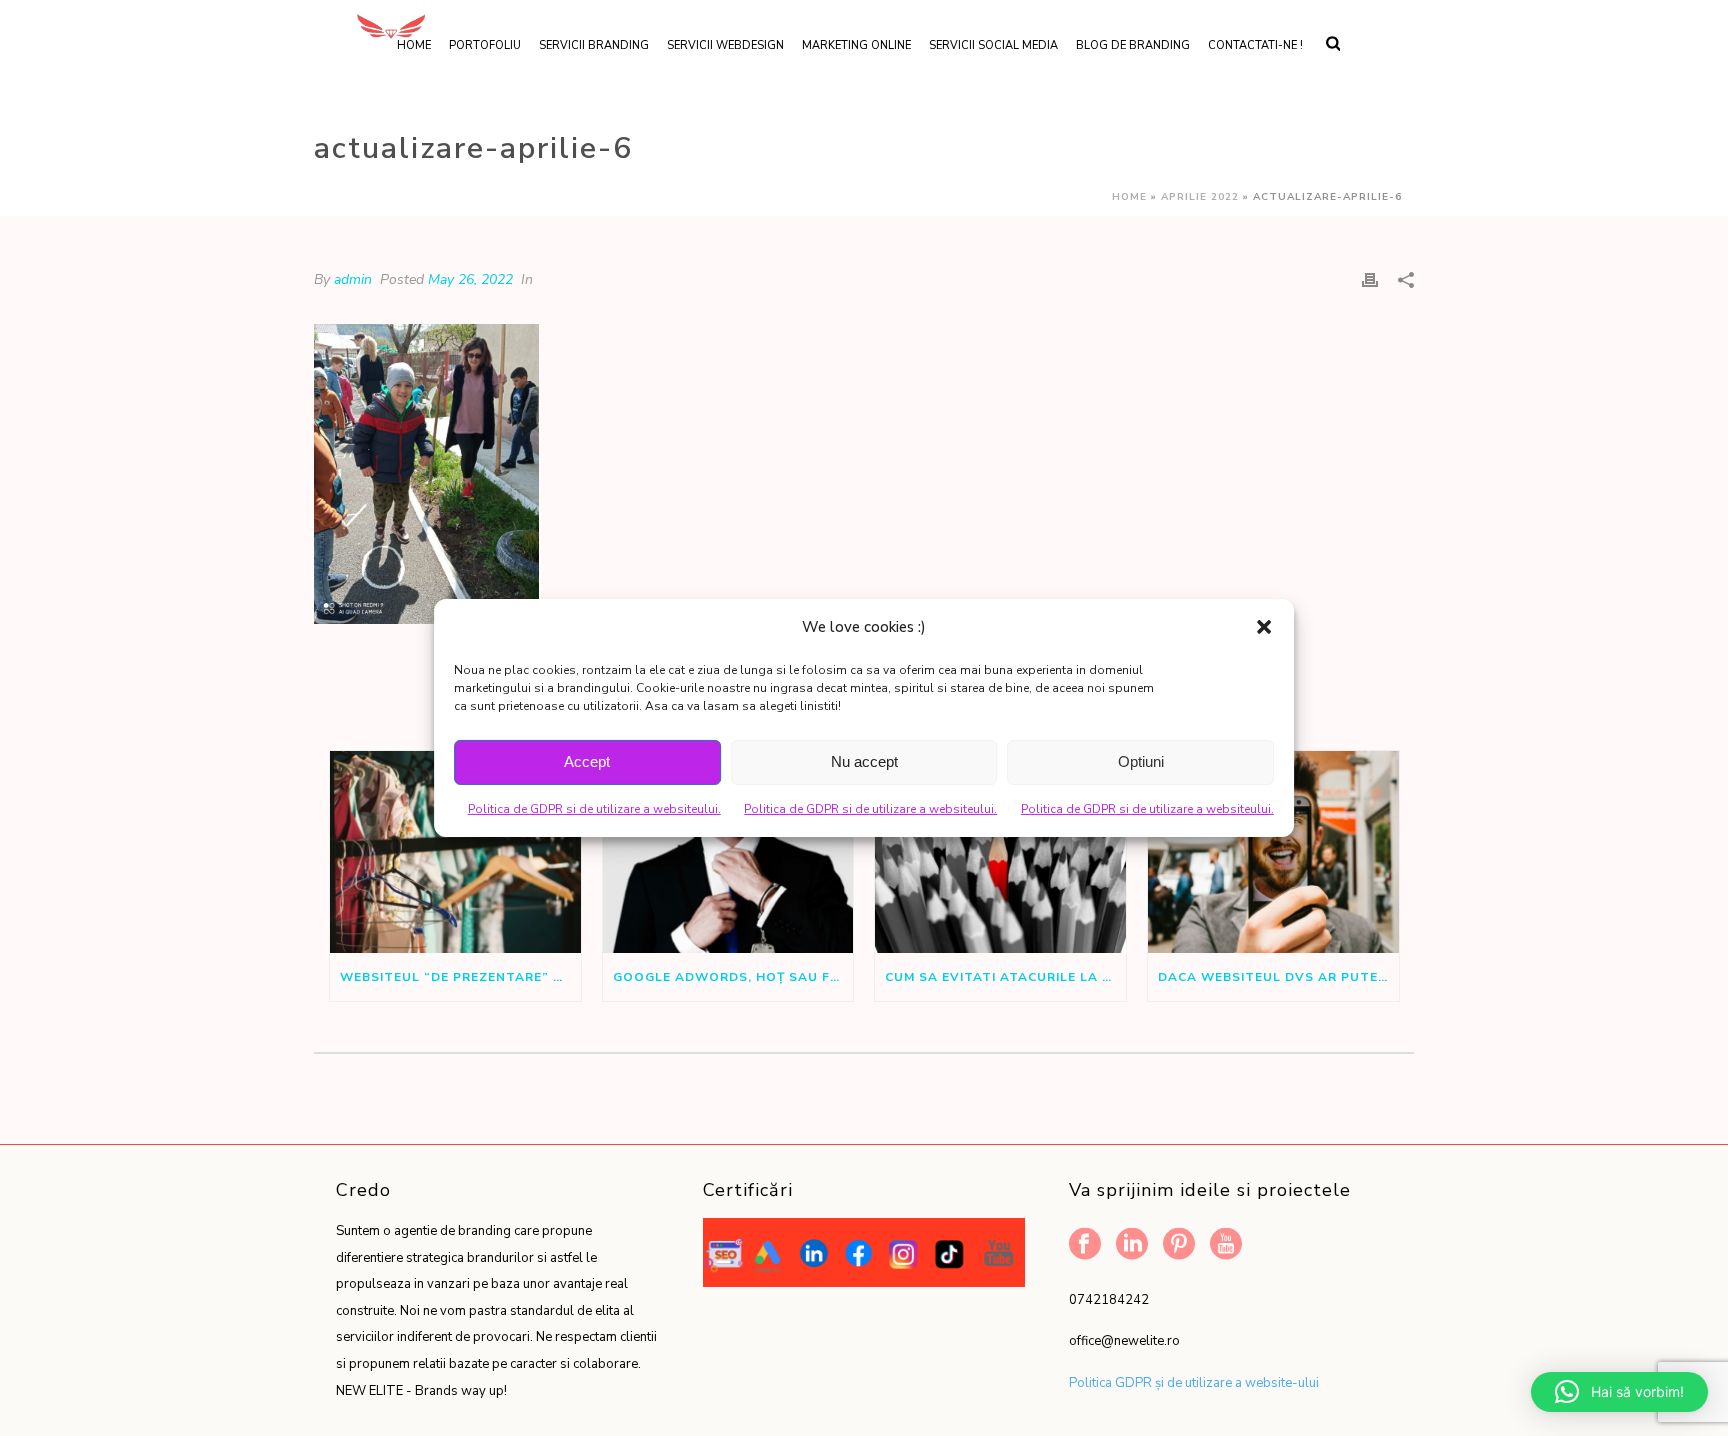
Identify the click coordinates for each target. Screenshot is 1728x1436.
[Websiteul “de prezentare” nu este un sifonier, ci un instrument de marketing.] (455, 851)
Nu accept (864, 761)
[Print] (1370, 279)
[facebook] (1085, 1245)
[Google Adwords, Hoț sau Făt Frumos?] (728, 851)
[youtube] (1226, 1245)
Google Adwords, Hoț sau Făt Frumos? (733, 977)
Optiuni (1141, 761)
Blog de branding (1133, 45)
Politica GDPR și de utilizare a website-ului (1194, 1383)
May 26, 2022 (470, 279)
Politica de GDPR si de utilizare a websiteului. (594, 809)
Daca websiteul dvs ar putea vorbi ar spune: (1278, 977)
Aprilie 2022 (1200, 197)
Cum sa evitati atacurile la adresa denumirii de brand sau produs (1005, 977)
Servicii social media (993, 45)
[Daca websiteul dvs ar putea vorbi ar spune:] (1273, 851)
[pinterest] (1179, 1245)
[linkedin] (1132, 1245)
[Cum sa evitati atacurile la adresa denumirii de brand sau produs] (1000, 851)
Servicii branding (594, 45)
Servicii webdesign (725, 45)
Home (1129, 197)
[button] (1264, 627)
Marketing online (856, 45)
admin (353, 279)
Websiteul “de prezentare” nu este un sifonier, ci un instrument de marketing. (460, 977)
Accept (587, 761)
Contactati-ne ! (1255, 45)
